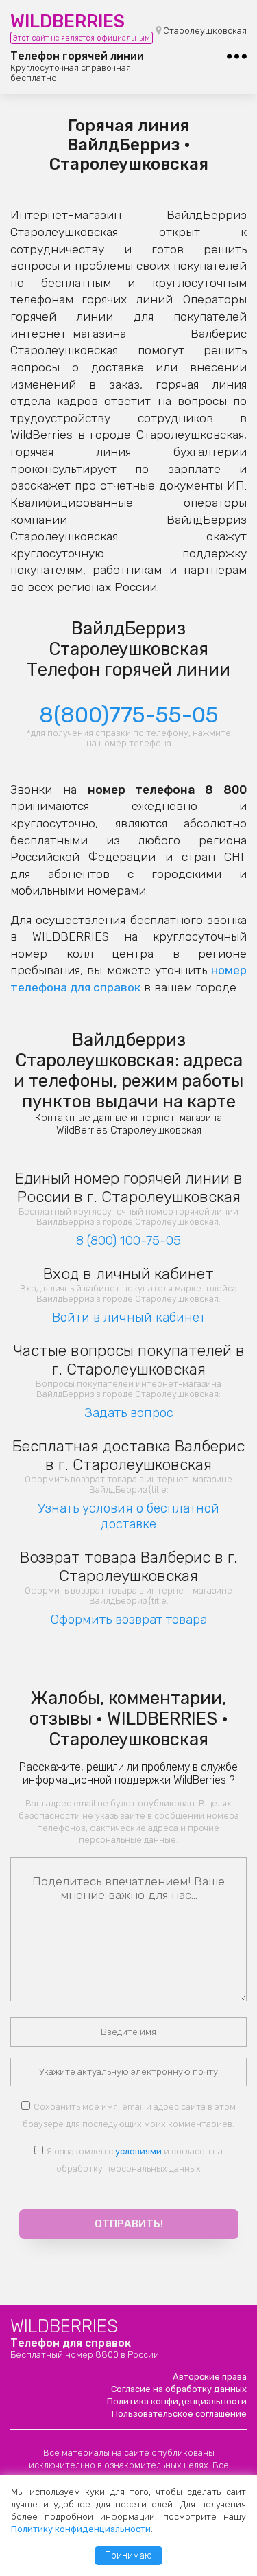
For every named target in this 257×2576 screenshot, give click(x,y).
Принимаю (128, 2556)
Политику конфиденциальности (81, 2529)
